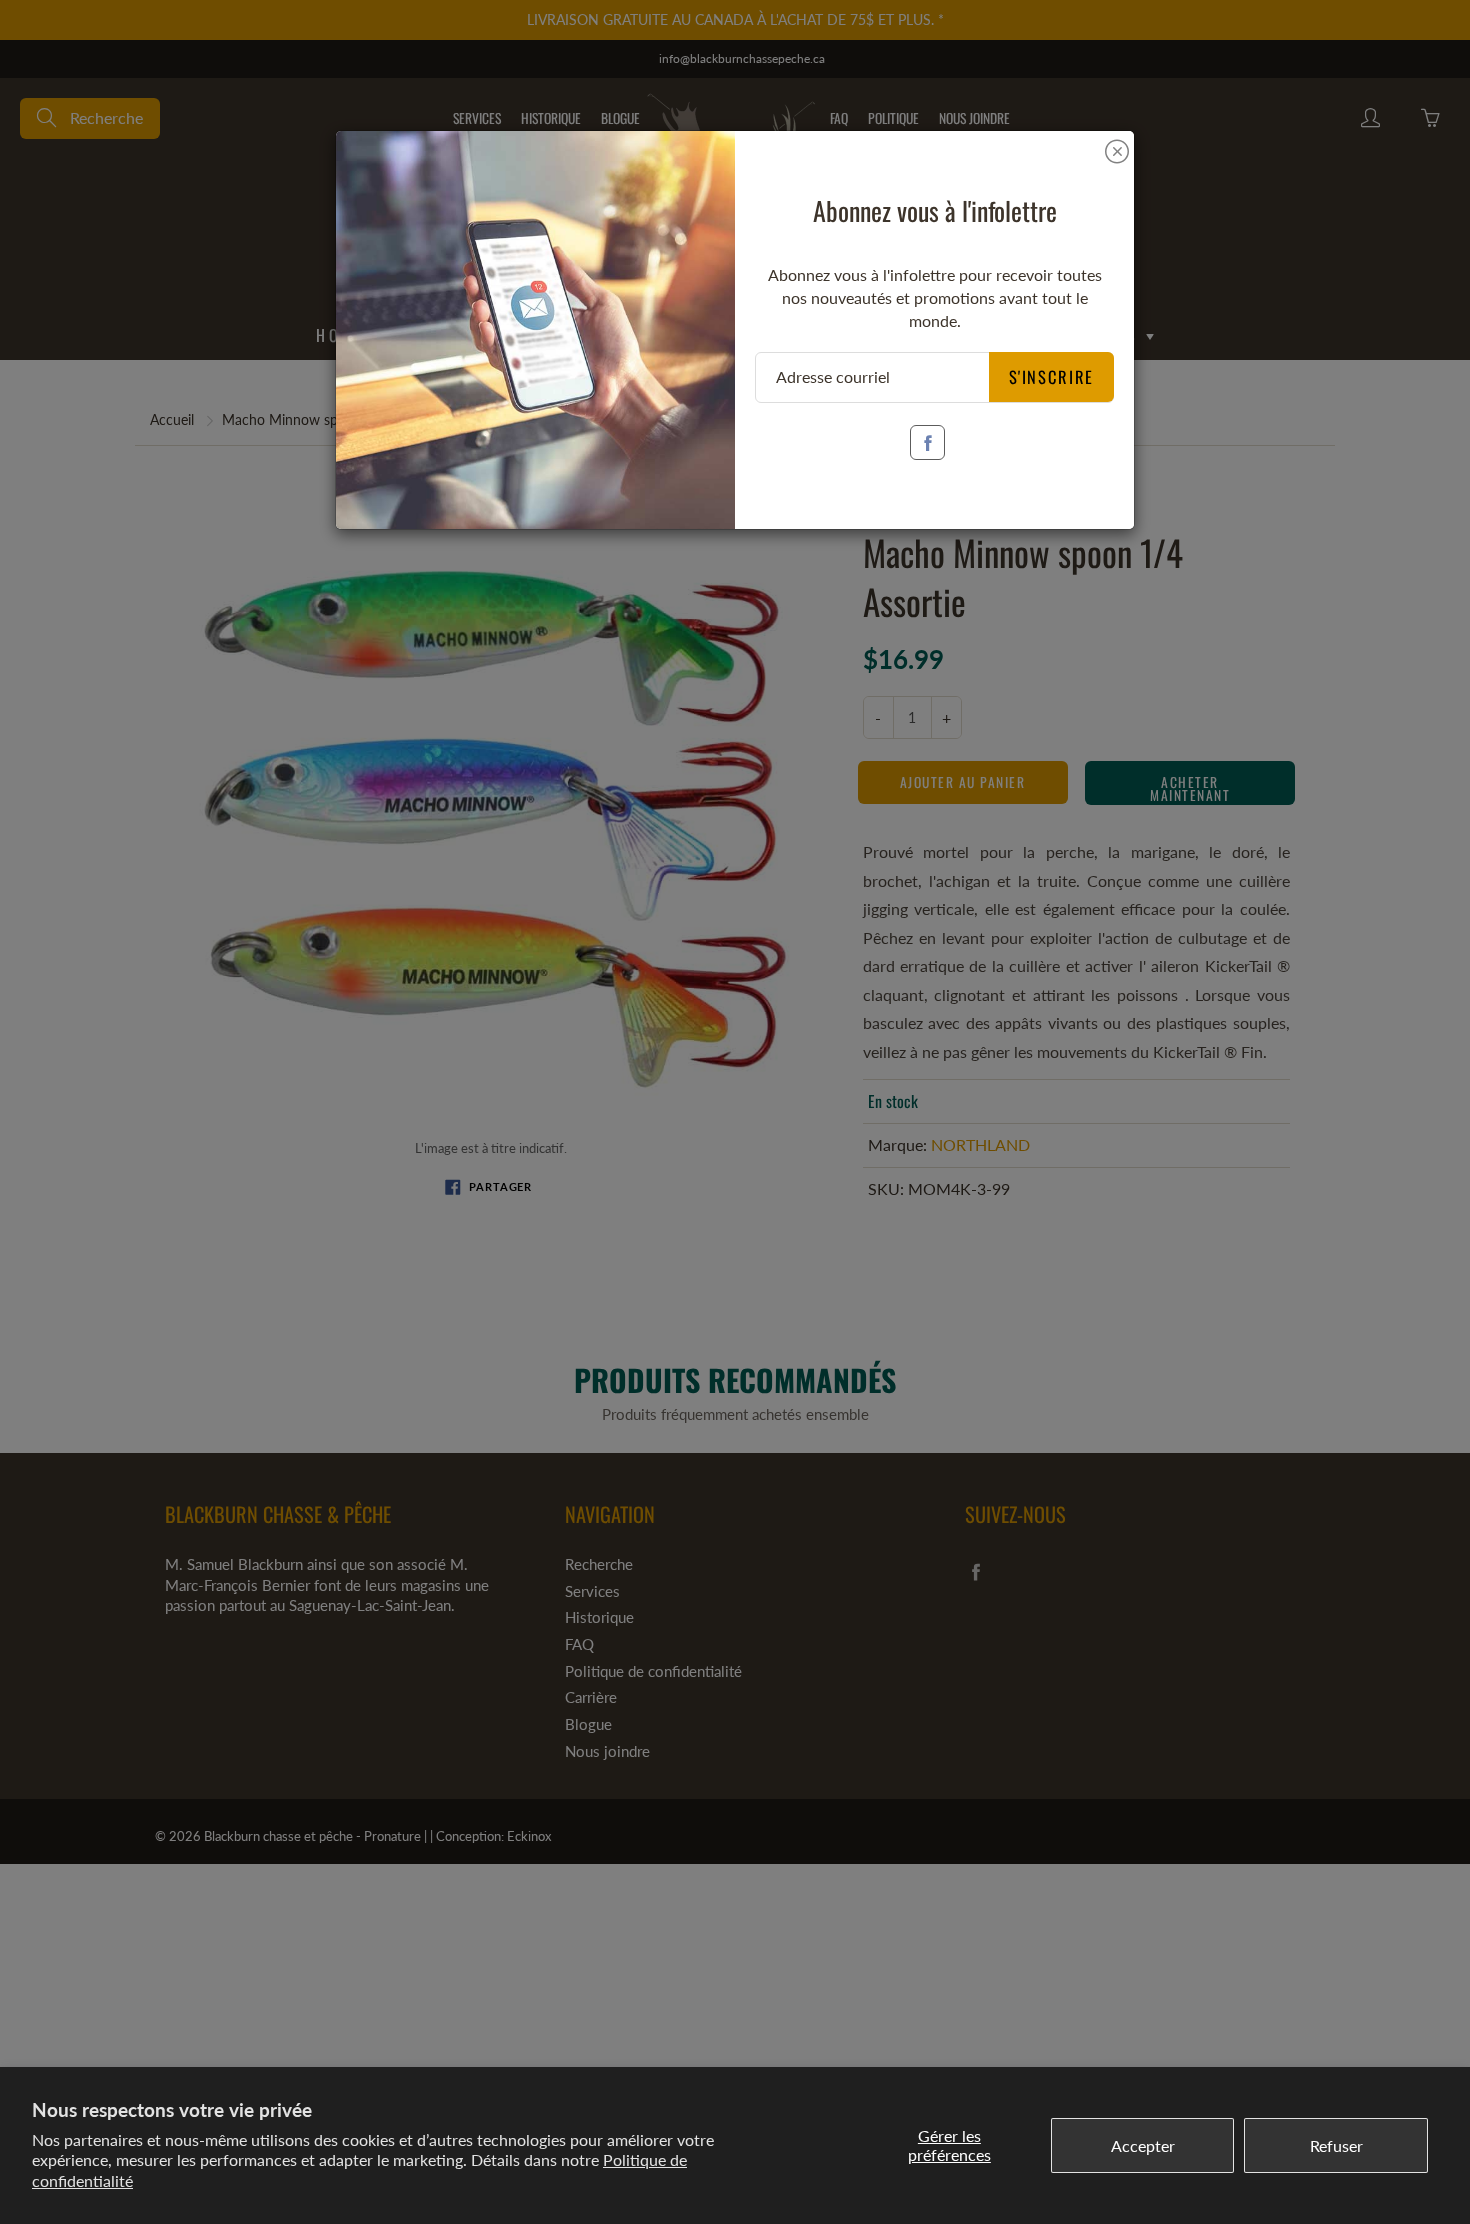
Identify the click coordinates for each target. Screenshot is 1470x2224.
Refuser (1336, 2145)
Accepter (1143, 2145)
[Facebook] (927, 442)
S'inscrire (1052, 376)
